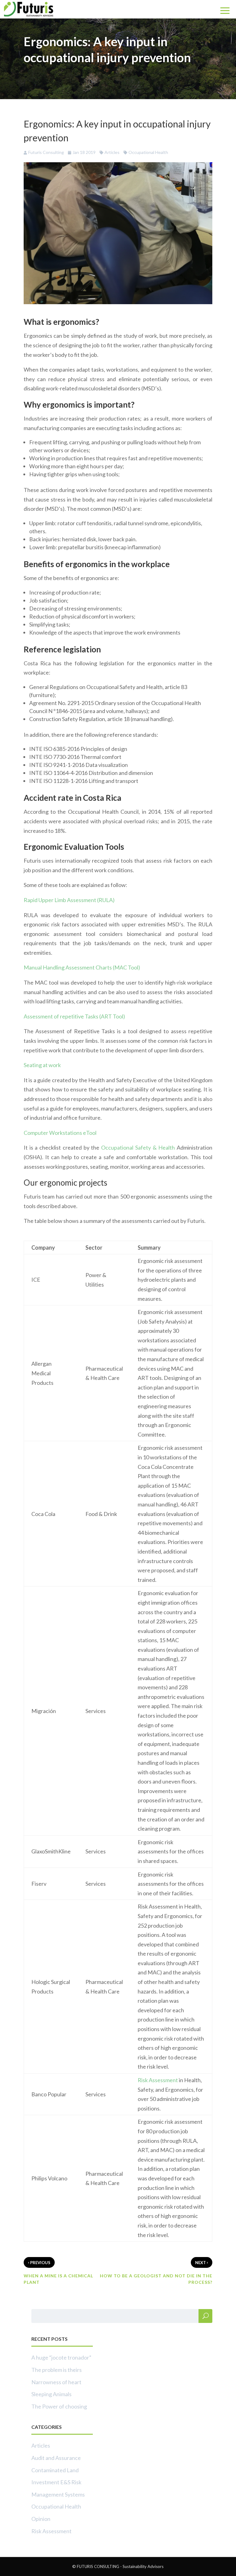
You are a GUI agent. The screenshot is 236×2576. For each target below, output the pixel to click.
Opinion (41, 2519)
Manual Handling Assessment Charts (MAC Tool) (82, 967)
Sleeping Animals (51, 2394)
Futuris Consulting (46, 152)
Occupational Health (148, 152)
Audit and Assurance (56, 2458)
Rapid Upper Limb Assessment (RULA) (69, 900)
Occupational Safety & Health (138, 1147)
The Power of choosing (59, 2406)
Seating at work (42, 1065)
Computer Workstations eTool (60, 1133)
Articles (112, 152)
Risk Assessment (158, 2080)
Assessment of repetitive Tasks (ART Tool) (74, 1016)
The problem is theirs (57, 2370)
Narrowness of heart (56, 2382)
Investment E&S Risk (56, 2482)
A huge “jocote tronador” (61, 2357)
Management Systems (58, 2494)
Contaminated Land (55, 2470)
